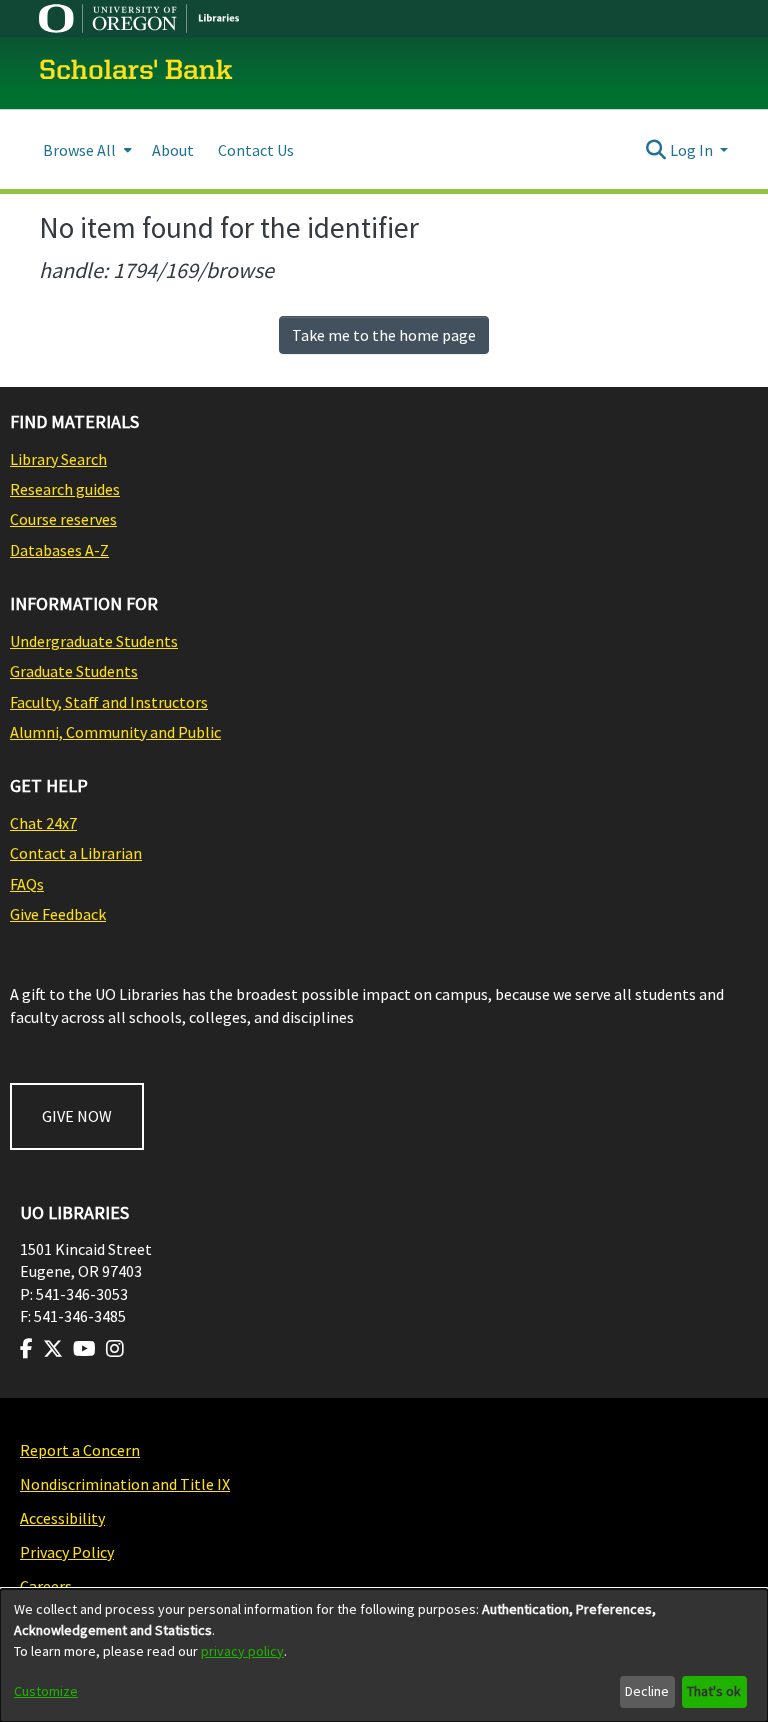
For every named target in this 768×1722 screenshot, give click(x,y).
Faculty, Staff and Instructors (109, 702)
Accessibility (62, 1518)
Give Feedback (58, 914)
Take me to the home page (384, 335)
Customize (46, 1691)
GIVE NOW (77, 1116)
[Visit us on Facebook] (26, 1349)
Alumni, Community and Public (115, 732)
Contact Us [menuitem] (256, 150)
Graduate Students (74, 671)
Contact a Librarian (76, 853)
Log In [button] (693, 150)
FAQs (27, 884)
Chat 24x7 (43, 823)
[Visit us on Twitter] (53, 1349)
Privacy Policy (67, 1552)
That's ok (714, 1691)
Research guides (65, 489)
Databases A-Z (59, 550)
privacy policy (242, 1651)
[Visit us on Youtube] (84, 1349)
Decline (647, 1691)
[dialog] (384, 1655)
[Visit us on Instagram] (115, 1349)
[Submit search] (656, 150)
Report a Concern (80, 1450)
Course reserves (63, 519)
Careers (46, 1586)
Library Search (58, 459)
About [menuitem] (173, 150)
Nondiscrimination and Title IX (125, 1484)
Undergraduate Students (94, 641)
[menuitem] (85, 149)
